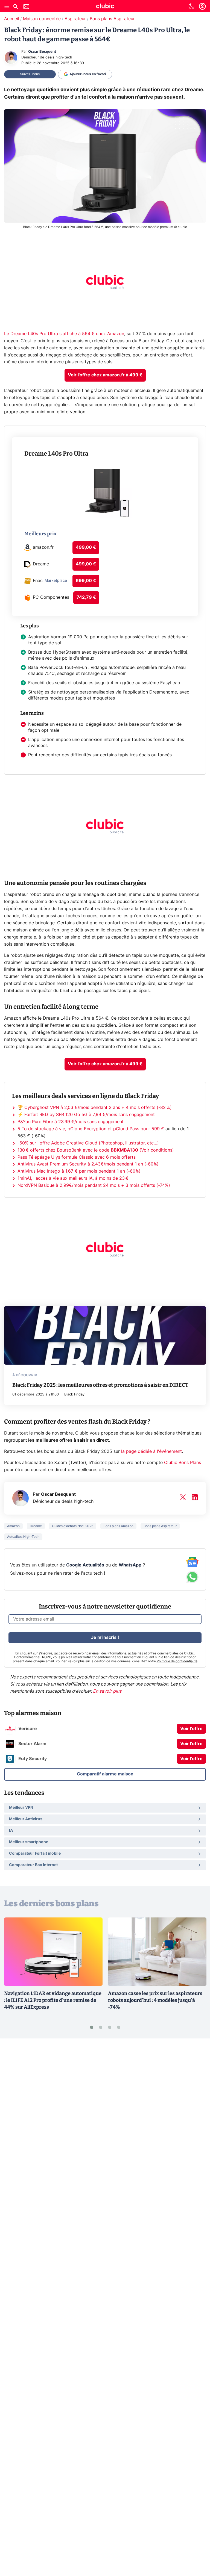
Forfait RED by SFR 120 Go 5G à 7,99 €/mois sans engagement (90, 1115)
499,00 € (86, 547)
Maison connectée (42, 19)
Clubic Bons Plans (183, 1463)
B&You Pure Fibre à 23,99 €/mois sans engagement (71, 1122)
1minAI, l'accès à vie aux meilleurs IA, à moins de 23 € (73, 1178)
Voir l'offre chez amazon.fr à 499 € (105, 375)
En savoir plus (107, 1691)
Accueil (12, 19)
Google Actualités (85, 1565)
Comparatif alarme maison (105, 1774)
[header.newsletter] (26, 7)
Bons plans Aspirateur (112, 19)
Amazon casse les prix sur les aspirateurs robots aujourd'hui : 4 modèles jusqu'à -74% (155, 2000)
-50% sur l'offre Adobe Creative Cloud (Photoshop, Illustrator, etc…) (88, 1143)
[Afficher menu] (7, 6)
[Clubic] (105, 7)
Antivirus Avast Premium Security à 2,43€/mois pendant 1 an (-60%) (88, 1164)
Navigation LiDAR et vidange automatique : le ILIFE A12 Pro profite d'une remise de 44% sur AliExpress (53, 2000)
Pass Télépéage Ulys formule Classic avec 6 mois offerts (77, 1157)
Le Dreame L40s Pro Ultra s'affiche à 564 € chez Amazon (64, 334)
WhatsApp (130, 1565)
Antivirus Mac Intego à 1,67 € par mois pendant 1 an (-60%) (79, 1171)
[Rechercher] (16, 7)
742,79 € (86, 597)
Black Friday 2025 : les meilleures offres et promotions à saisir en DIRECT (100, 1385)
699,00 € (86, 581)
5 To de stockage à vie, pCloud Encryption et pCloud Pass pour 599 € (91, 1129)
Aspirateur (75, 19)
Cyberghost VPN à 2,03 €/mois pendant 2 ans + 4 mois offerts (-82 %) (98, 1108)
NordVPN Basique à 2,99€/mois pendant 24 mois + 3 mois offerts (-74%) (94, 1185)
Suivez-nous (30, 74)
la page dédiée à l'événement (151, 1451)
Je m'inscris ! (105, 1637)
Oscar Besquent (42, 52)
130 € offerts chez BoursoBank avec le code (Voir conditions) (96, 1150)
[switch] (191, 6)
